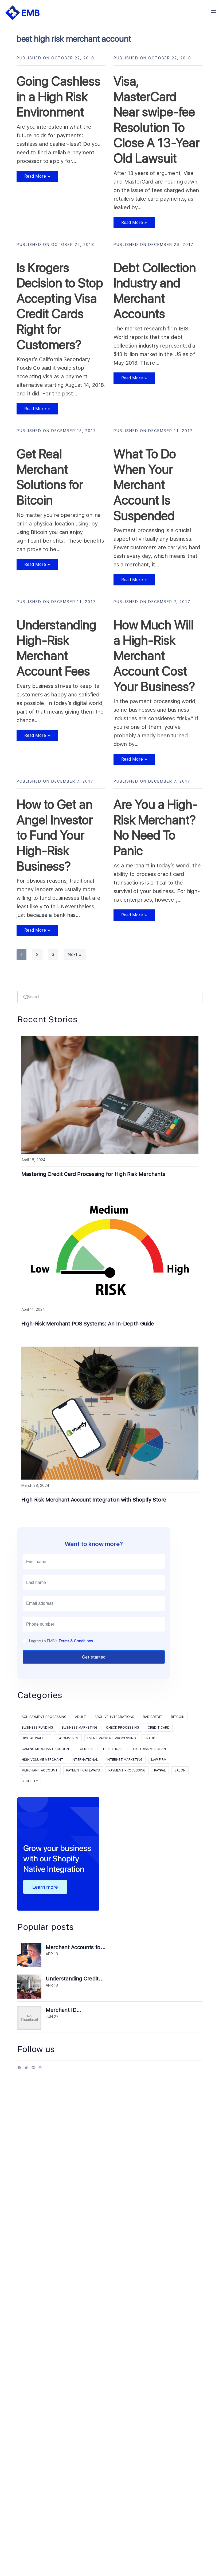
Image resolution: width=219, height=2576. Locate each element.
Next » (75, 954)
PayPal (160, 1770)
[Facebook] (19, 2070)
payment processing (127, 1770)
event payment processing (112, 1738)
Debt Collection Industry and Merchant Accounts (155, 291)
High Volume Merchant (42, 1760)
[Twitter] (26, 2070)
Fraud (150, 1738)
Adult (81, 1717)
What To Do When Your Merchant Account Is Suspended (145, 485)
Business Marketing (80, 1728)
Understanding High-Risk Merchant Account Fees (56, 648)
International (85, 1760)
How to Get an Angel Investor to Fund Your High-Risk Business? (55, 835)
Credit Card (159, 1728)
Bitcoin (178, 1717)
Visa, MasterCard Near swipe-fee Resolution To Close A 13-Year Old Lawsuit (157, 120)
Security (30, 1781)
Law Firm (159, 1760)
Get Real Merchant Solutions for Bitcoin (50, 477)
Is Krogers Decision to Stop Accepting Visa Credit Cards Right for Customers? (60, 306)
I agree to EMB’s (61, 1641)
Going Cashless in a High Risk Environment (58, 96)
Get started (94, 1657)
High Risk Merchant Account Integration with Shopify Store (94, 1500)
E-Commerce (68, 1738)
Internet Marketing (125, 1760)
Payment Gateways (83, 1770)
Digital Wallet (35, 1738)
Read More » (33, 178)
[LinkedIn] (33, 2070)
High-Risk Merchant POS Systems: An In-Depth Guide (88, 1324)
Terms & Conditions (76, 1641)
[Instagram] (40, 2070)
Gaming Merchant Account (46, 1749)
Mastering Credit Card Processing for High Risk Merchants (93, 1174)
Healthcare (114, 1749)
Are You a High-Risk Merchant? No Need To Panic (156, 827)
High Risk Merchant (151, 1749)
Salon (180, 1770)
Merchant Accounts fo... (76, 1947)
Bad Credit (153, 1717)
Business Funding (37, 1728)
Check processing (123, 1728)
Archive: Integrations (114, 1717)
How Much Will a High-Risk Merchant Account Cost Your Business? (154, 656)
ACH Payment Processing (44, 1717)
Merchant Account (40, 1770)
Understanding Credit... (75, 1979)
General (87, 1749)
